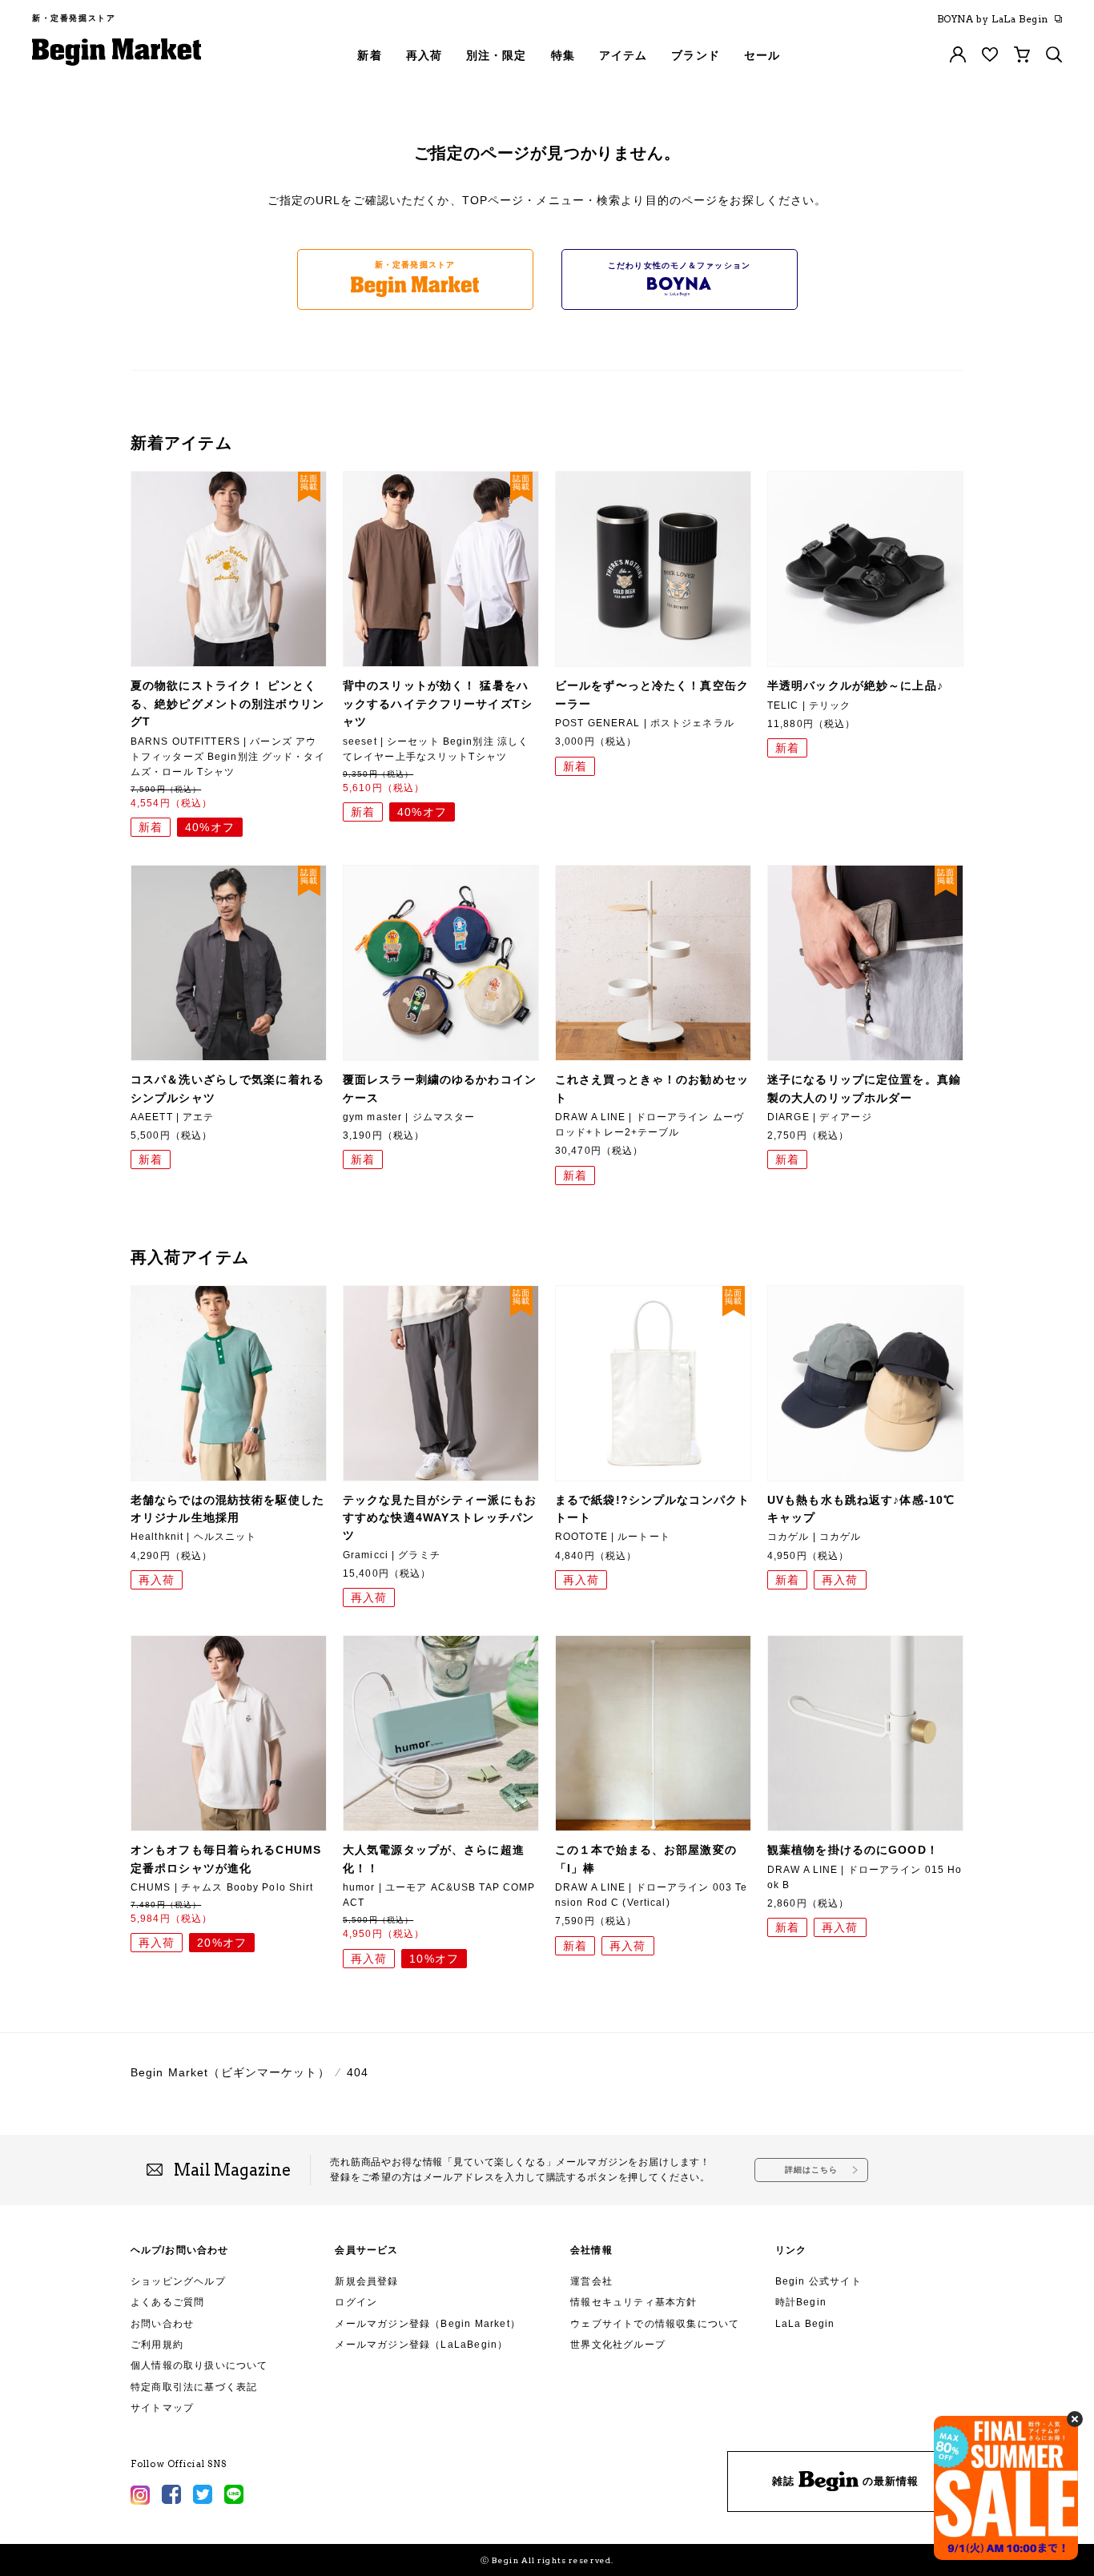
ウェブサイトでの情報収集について (655, 2324)
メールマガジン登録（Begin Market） (428, 2324)
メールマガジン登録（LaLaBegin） (421, 2345)
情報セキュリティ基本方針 (633, 2302)
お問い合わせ (162, 2324)
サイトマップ (162, 2408)
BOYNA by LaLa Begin (993, 19)
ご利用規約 (157, 2345)
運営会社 (591, 2281)
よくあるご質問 (167, 2302)
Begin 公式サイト (818, 2281)
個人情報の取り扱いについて (199, 2365)
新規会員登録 (366, 2281)
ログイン (356, 2302)
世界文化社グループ (618, 2345)
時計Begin (801, 2302)
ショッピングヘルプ (178, 2281)
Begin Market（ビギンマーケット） (230, 2072)
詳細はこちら (812, 2170)
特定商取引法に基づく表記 (194, 2387)
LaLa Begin (805, 2324)
